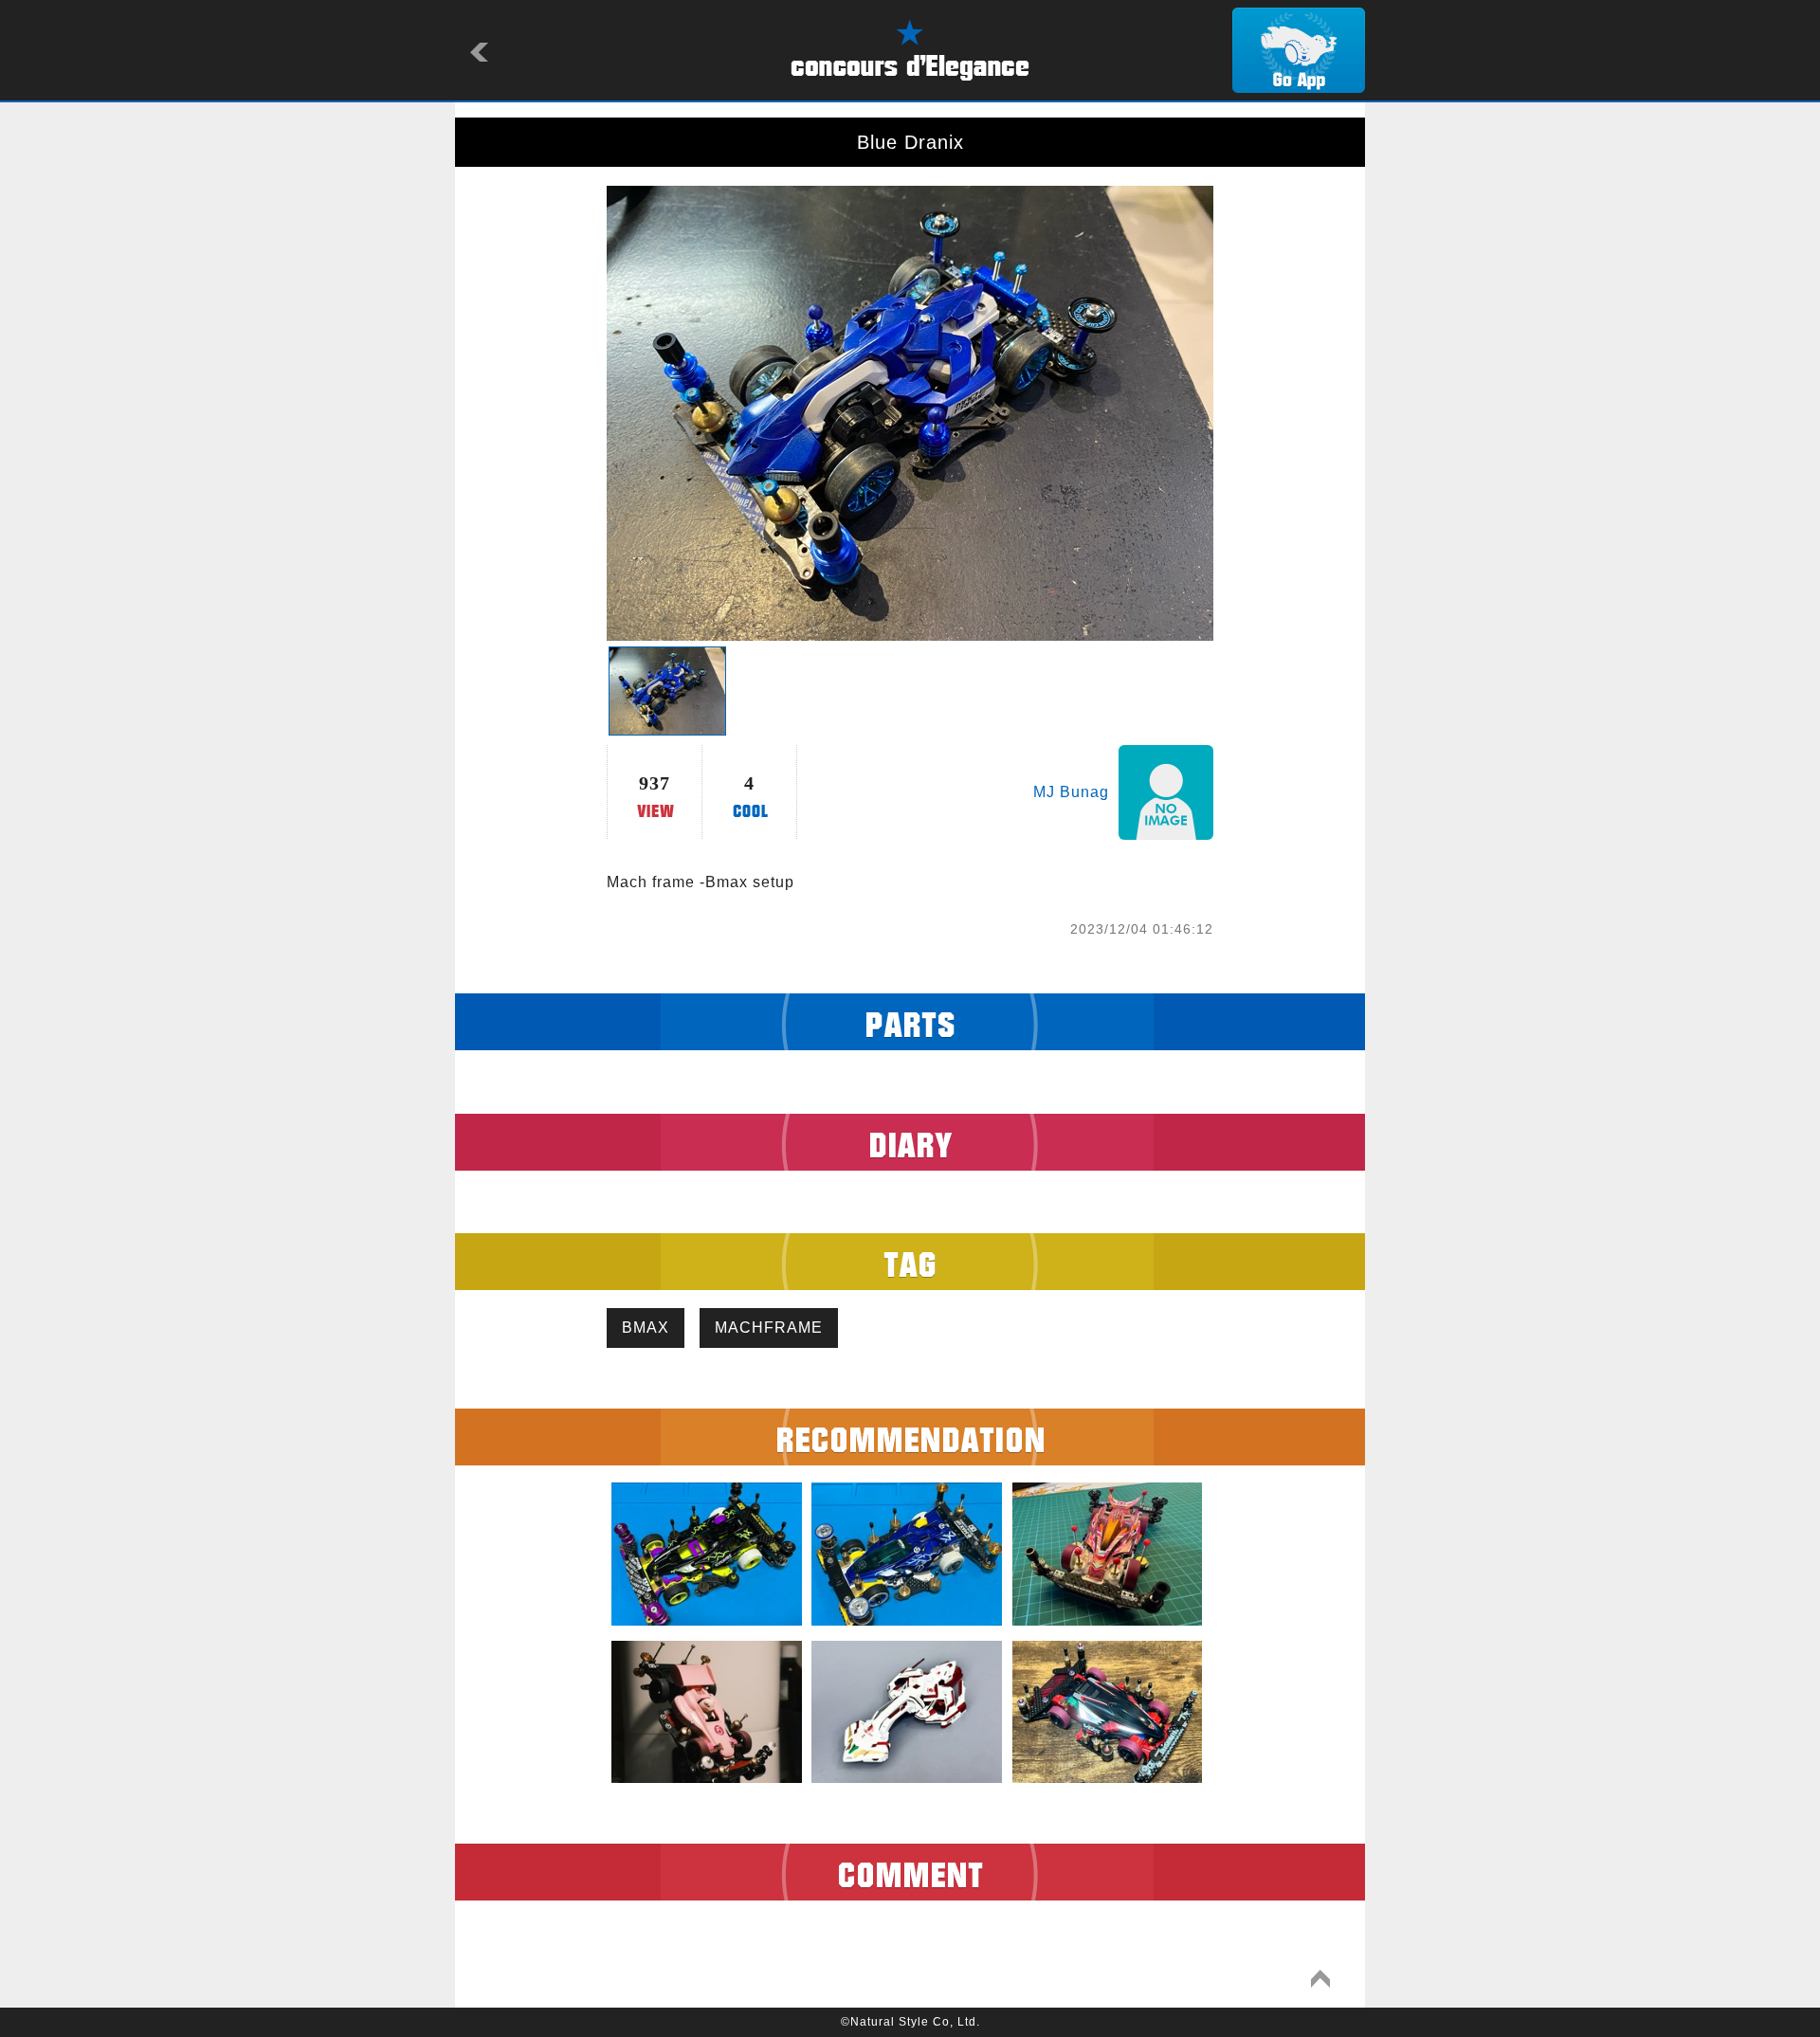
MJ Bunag (1071, 792)
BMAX (646, 1328)
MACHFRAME (769, 1328)
